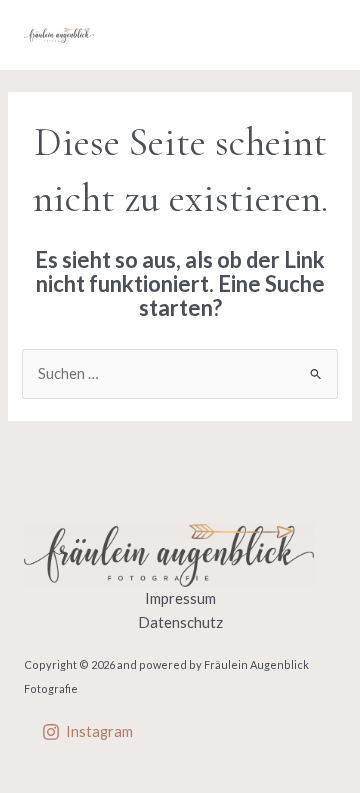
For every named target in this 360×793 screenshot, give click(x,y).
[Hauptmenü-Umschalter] (315, 35)
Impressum (180, 598)
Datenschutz (180, 622)
